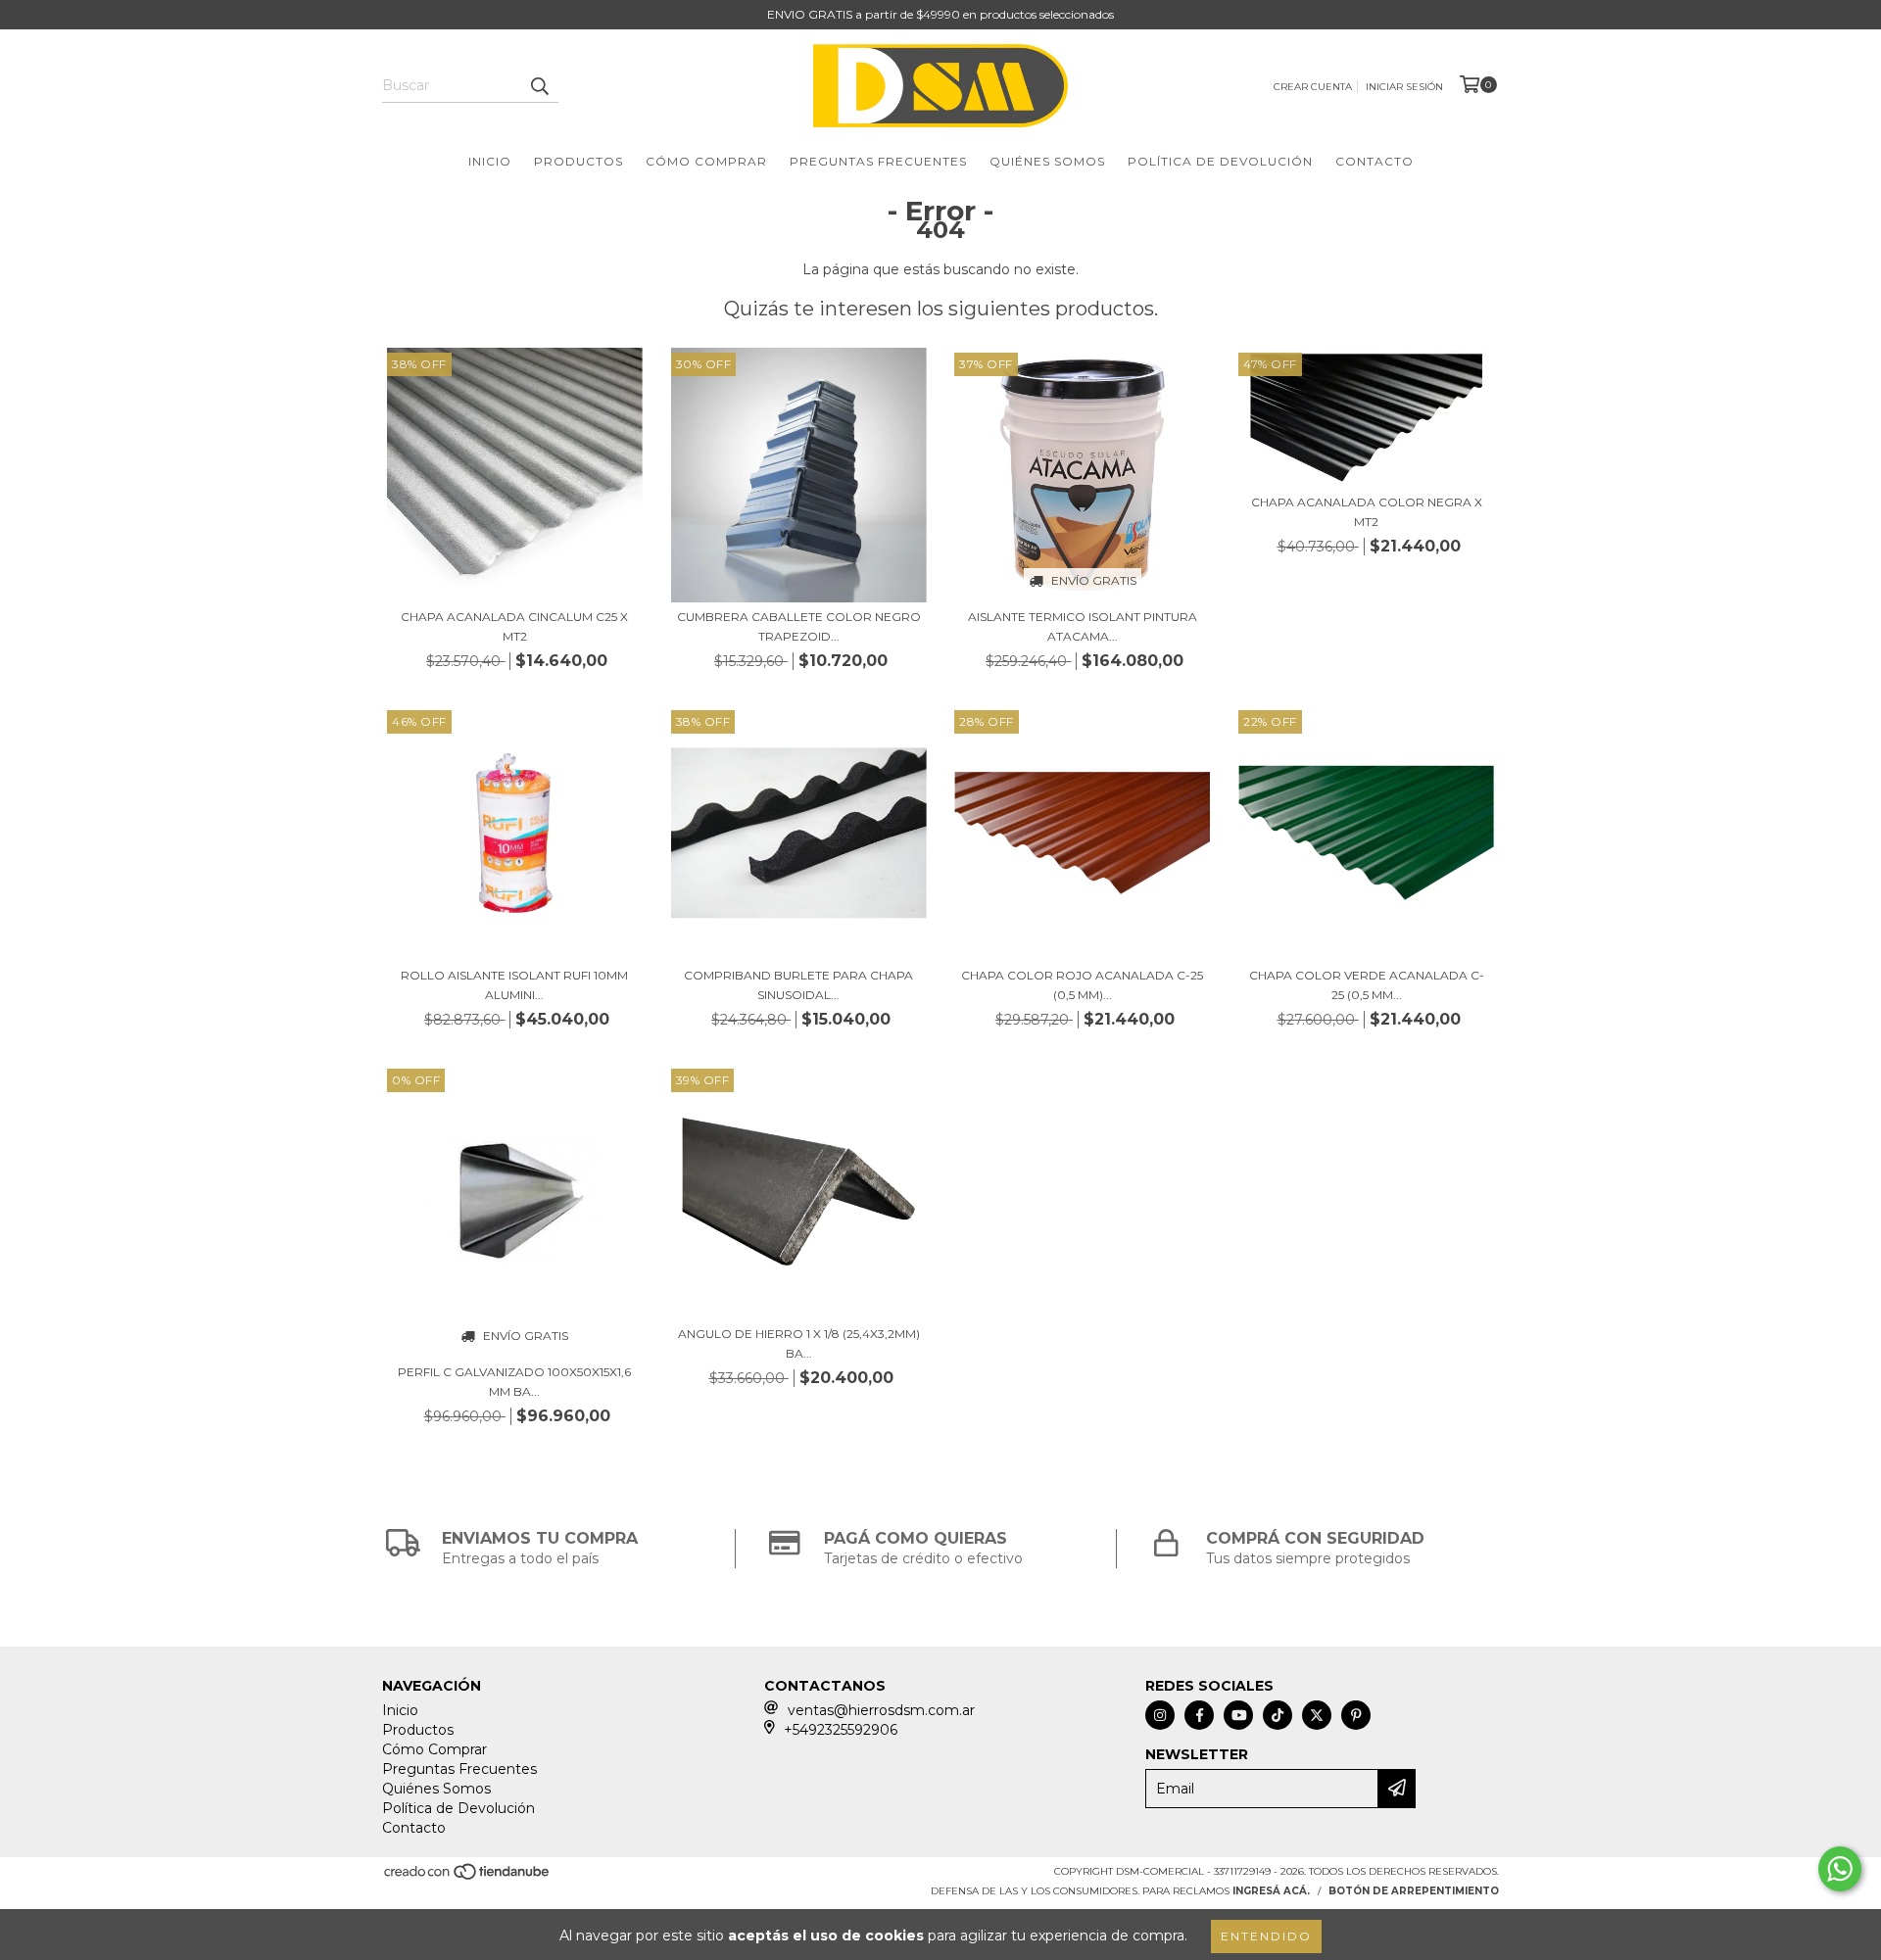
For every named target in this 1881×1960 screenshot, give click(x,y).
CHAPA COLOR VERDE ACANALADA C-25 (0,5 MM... (1367, 985)
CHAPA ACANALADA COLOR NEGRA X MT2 (1367, 512)
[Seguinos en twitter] (1317, 1715)
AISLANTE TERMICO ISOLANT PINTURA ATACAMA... (1083, 626)
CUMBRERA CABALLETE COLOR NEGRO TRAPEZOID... (799, 626)
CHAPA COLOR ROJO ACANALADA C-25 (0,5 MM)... (1082, 985)
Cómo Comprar (706, 161)
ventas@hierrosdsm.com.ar (881, 1710)
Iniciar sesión (1404, 87)
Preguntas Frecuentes (878, 161)
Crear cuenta (1313, 87)
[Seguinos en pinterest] (1356, 1715)
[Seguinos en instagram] (1160, 1715)
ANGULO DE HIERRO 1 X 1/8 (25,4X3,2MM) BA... (799, 1343)
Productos (579, 161)
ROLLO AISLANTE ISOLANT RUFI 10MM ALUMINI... (514, 985)
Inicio (490, 161)
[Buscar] (539, 85)
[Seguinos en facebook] (1199, 1715)
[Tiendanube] (468, 1877)
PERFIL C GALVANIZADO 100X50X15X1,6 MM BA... (514, 1382)
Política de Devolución (1220, 161)
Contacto (1375, 161)
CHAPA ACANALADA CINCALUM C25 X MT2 (514, 626)
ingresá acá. (1271, 1891)
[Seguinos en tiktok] (1278, 1715)
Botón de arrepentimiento (1414, 1891)
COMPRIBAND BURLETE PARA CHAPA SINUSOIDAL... (798, 985)
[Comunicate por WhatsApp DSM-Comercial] (1840, 1869)
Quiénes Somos (1047, 161)
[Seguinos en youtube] (1238, 1715)
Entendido (1266, 1936)
